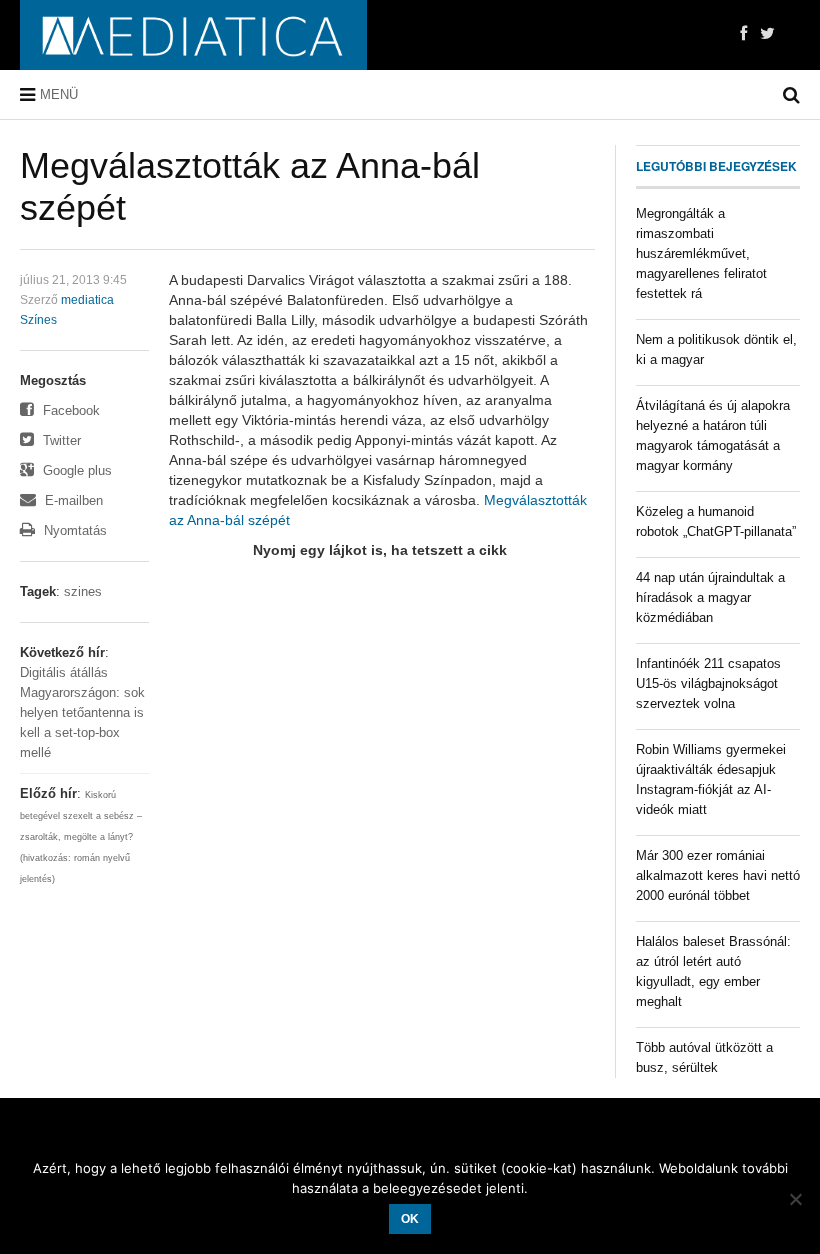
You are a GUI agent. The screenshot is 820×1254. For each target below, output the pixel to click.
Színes (38, 320)
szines (83, 591)
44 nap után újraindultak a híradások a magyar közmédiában (710, 597)
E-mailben (72, 500)
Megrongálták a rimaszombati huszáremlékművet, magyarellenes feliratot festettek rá (701, 253)
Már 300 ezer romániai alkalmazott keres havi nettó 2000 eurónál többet (718, 875)
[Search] (791, 95)
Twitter (60, 440)
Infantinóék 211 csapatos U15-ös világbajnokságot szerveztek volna (708, 683)
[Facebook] (743, 34)
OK (410, 1219)
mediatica (87, 300)
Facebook (69, 410)
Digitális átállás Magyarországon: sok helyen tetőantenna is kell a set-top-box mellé (82, 712)
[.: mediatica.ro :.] (193, 35)
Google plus (75, 470)
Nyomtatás (73, 530)
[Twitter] (767, 34)
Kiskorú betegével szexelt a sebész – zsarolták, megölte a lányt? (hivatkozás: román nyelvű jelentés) (81, 837)
